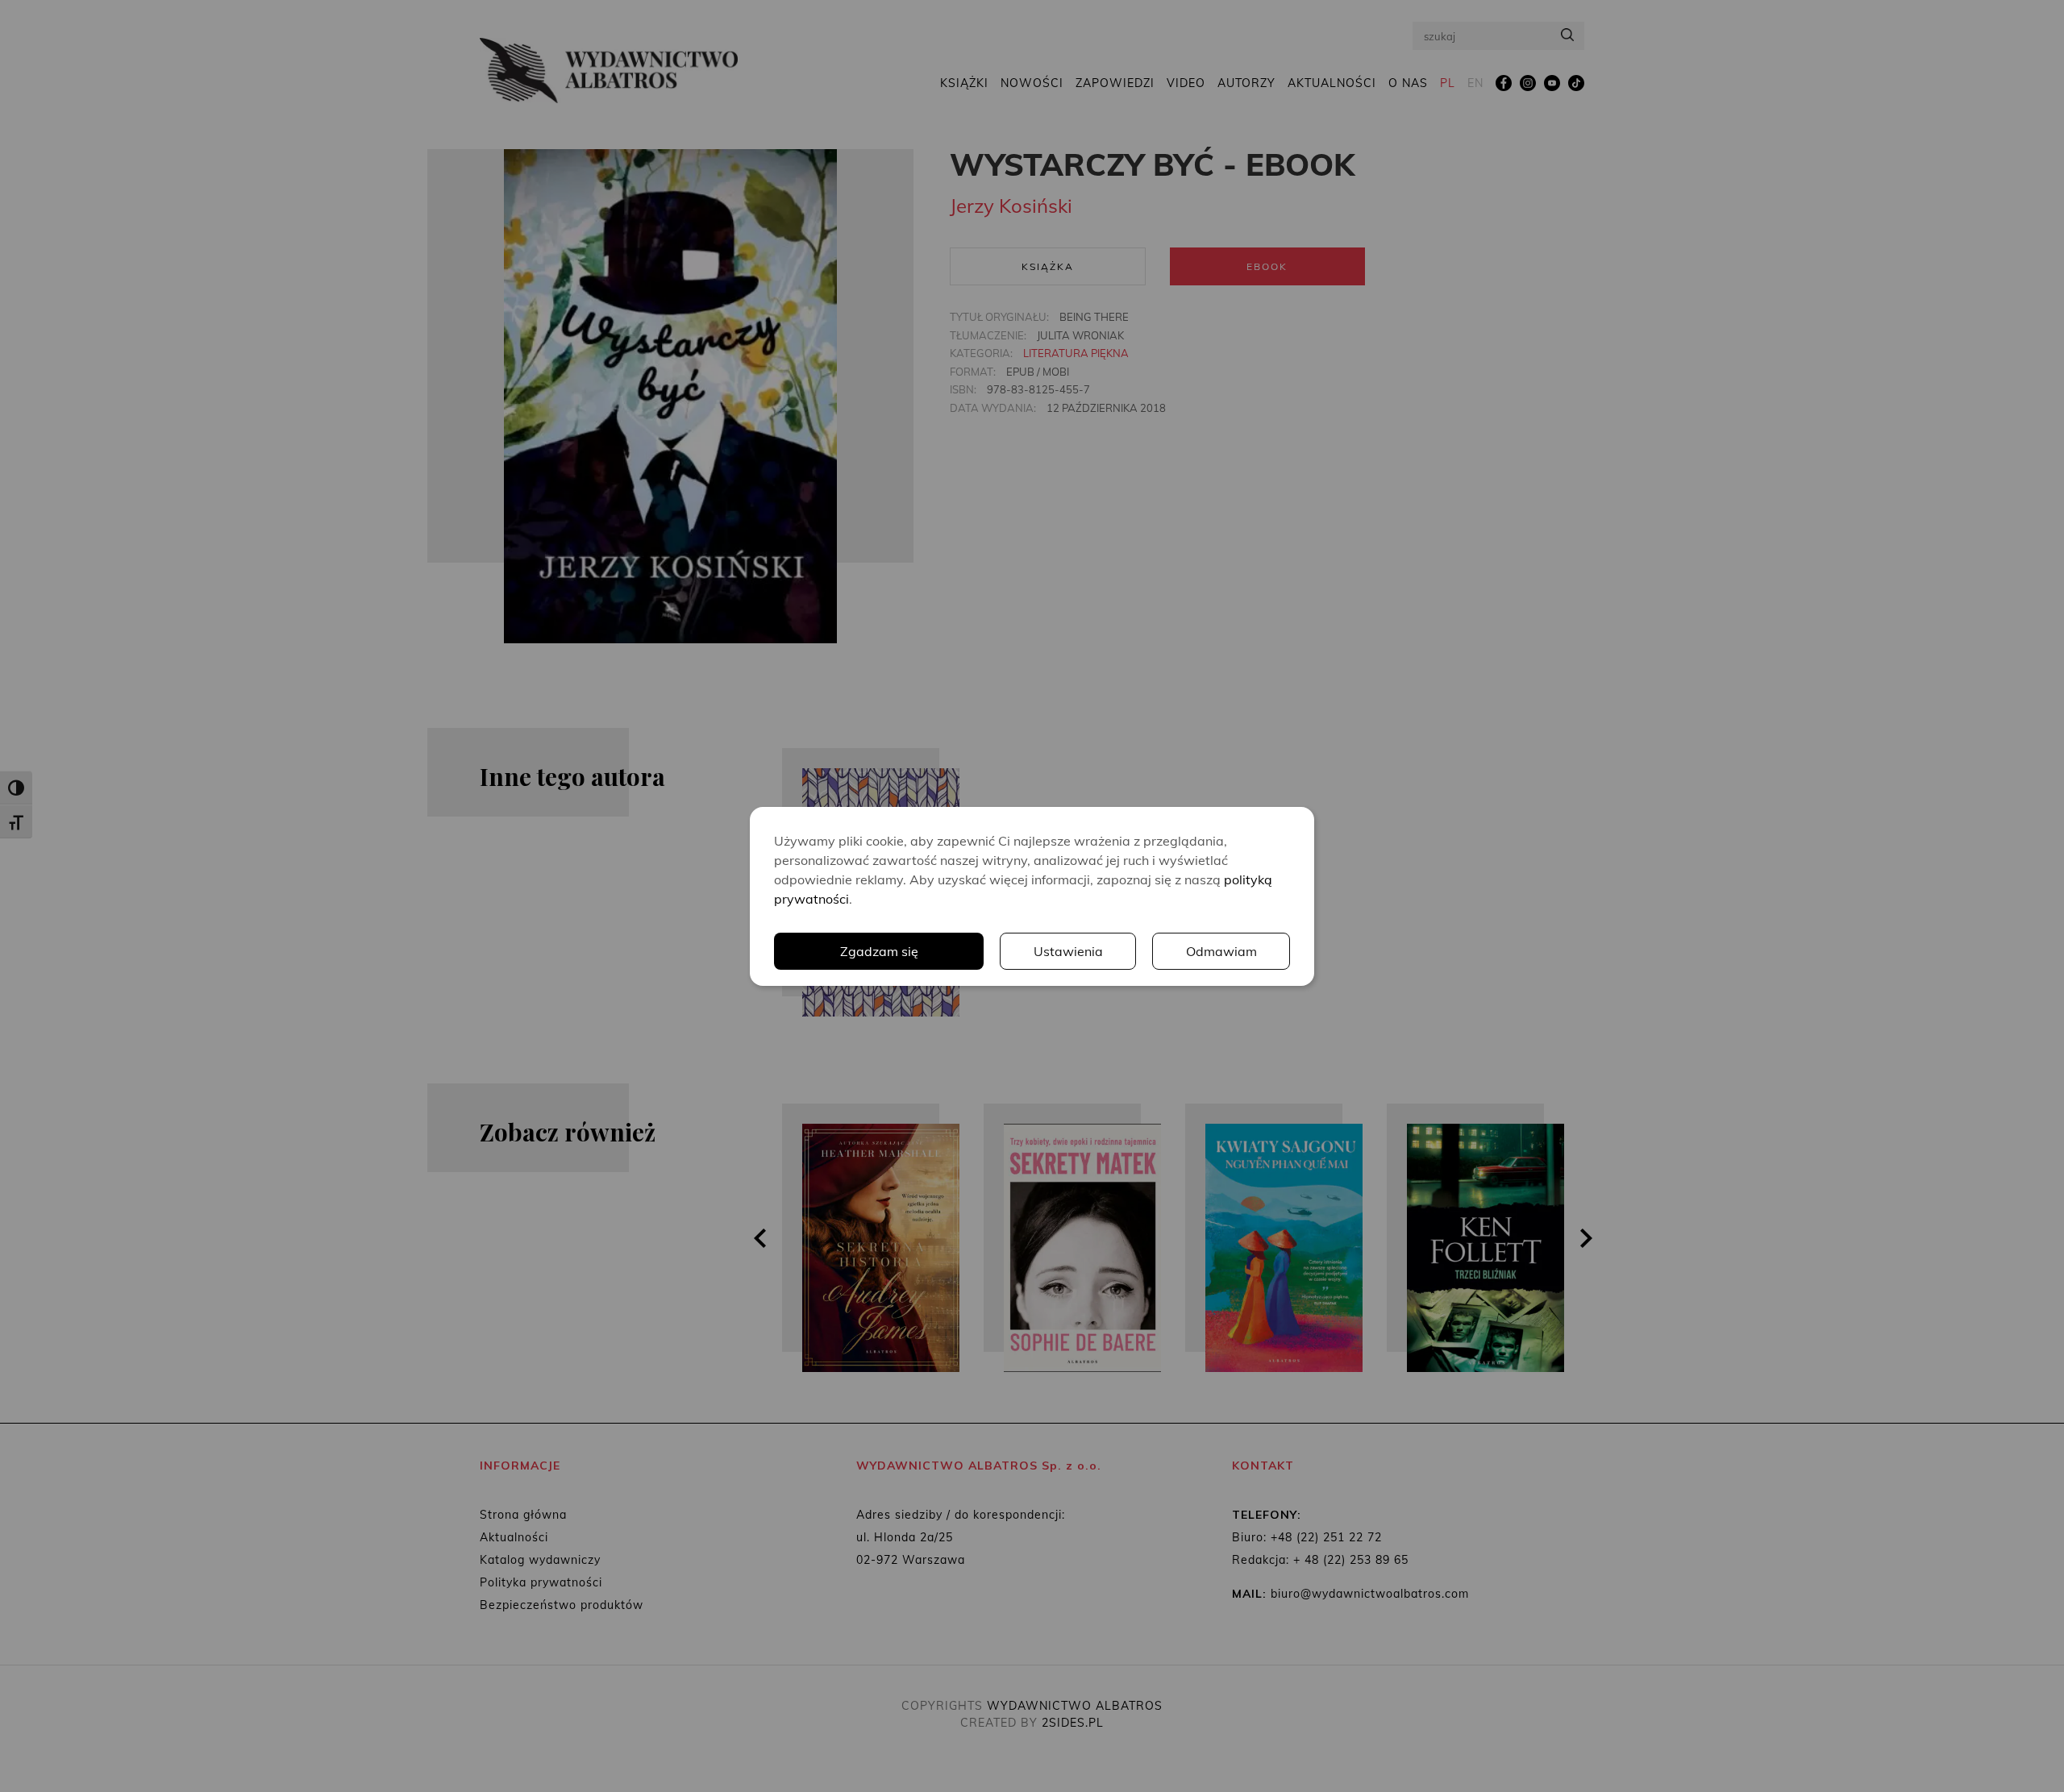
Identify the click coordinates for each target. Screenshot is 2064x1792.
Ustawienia (1068, 951)
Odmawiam (1221, 951)
